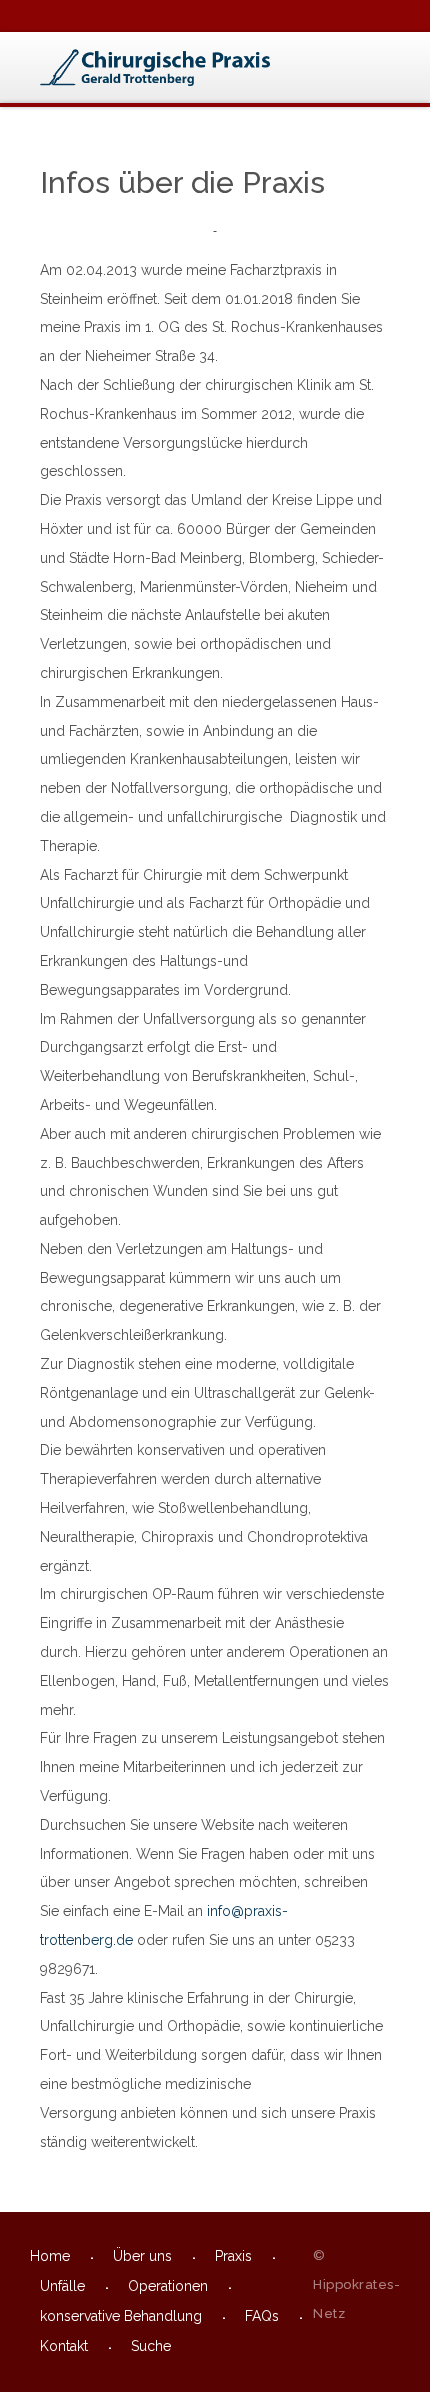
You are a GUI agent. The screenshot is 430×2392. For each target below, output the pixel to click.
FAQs (262, 2316)
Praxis (233, 2256)
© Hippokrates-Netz (356, 2284)
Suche (151, 2346)
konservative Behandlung (121, 2316)
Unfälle (62, 2286)
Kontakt (64, 2346)
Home (50, 2256)
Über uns (142, 2256)
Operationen (168, 2286)
